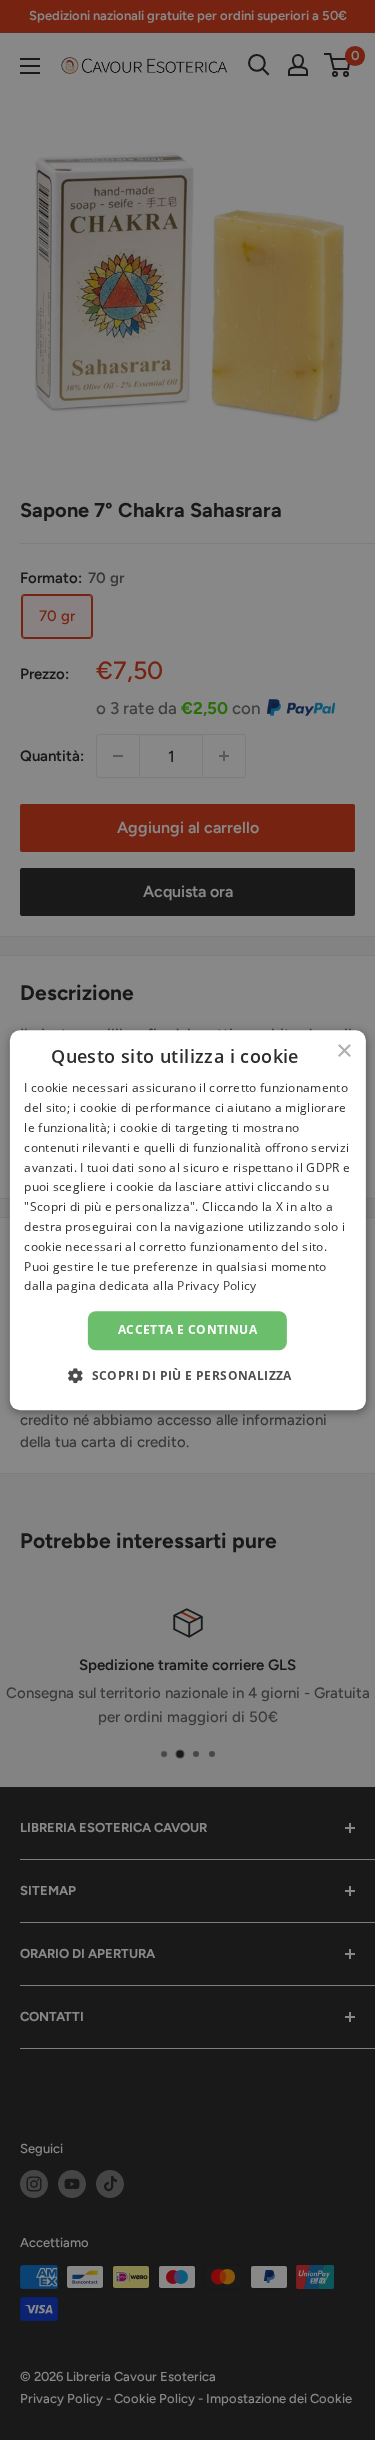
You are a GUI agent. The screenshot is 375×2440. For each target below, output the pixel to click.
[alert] (187, 1220)
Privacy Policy (216, 1286)
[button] (187, 1375)
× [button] (343, 1051)
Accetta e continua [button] (187, 1329)
